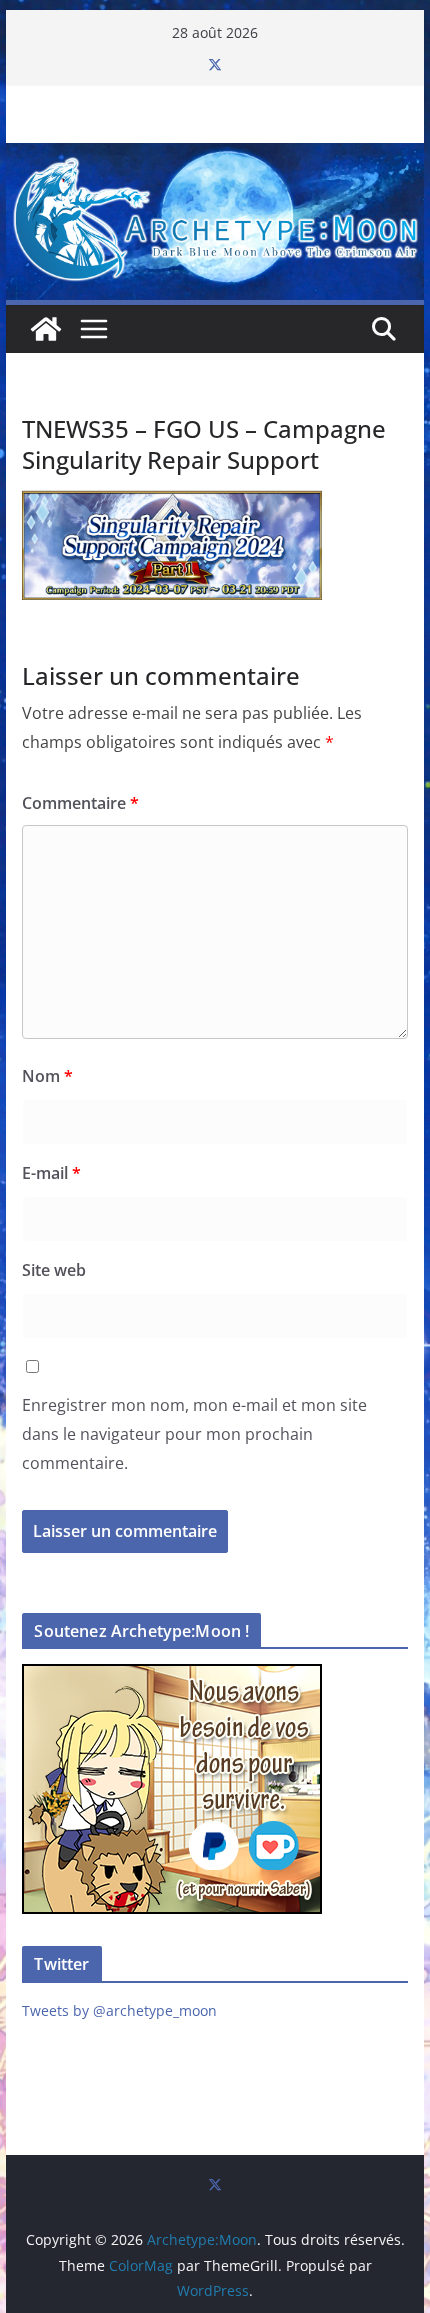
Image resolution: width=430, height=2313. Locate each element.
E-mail (51, 1173)
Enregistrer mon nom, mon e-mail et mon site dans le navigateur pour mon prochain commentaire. (194, 1434)
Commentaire (80, 803)
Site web (54, 1270)
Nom (47, 1076)
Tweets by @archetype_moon (119, 2010)
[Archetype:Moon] (214, 157)
